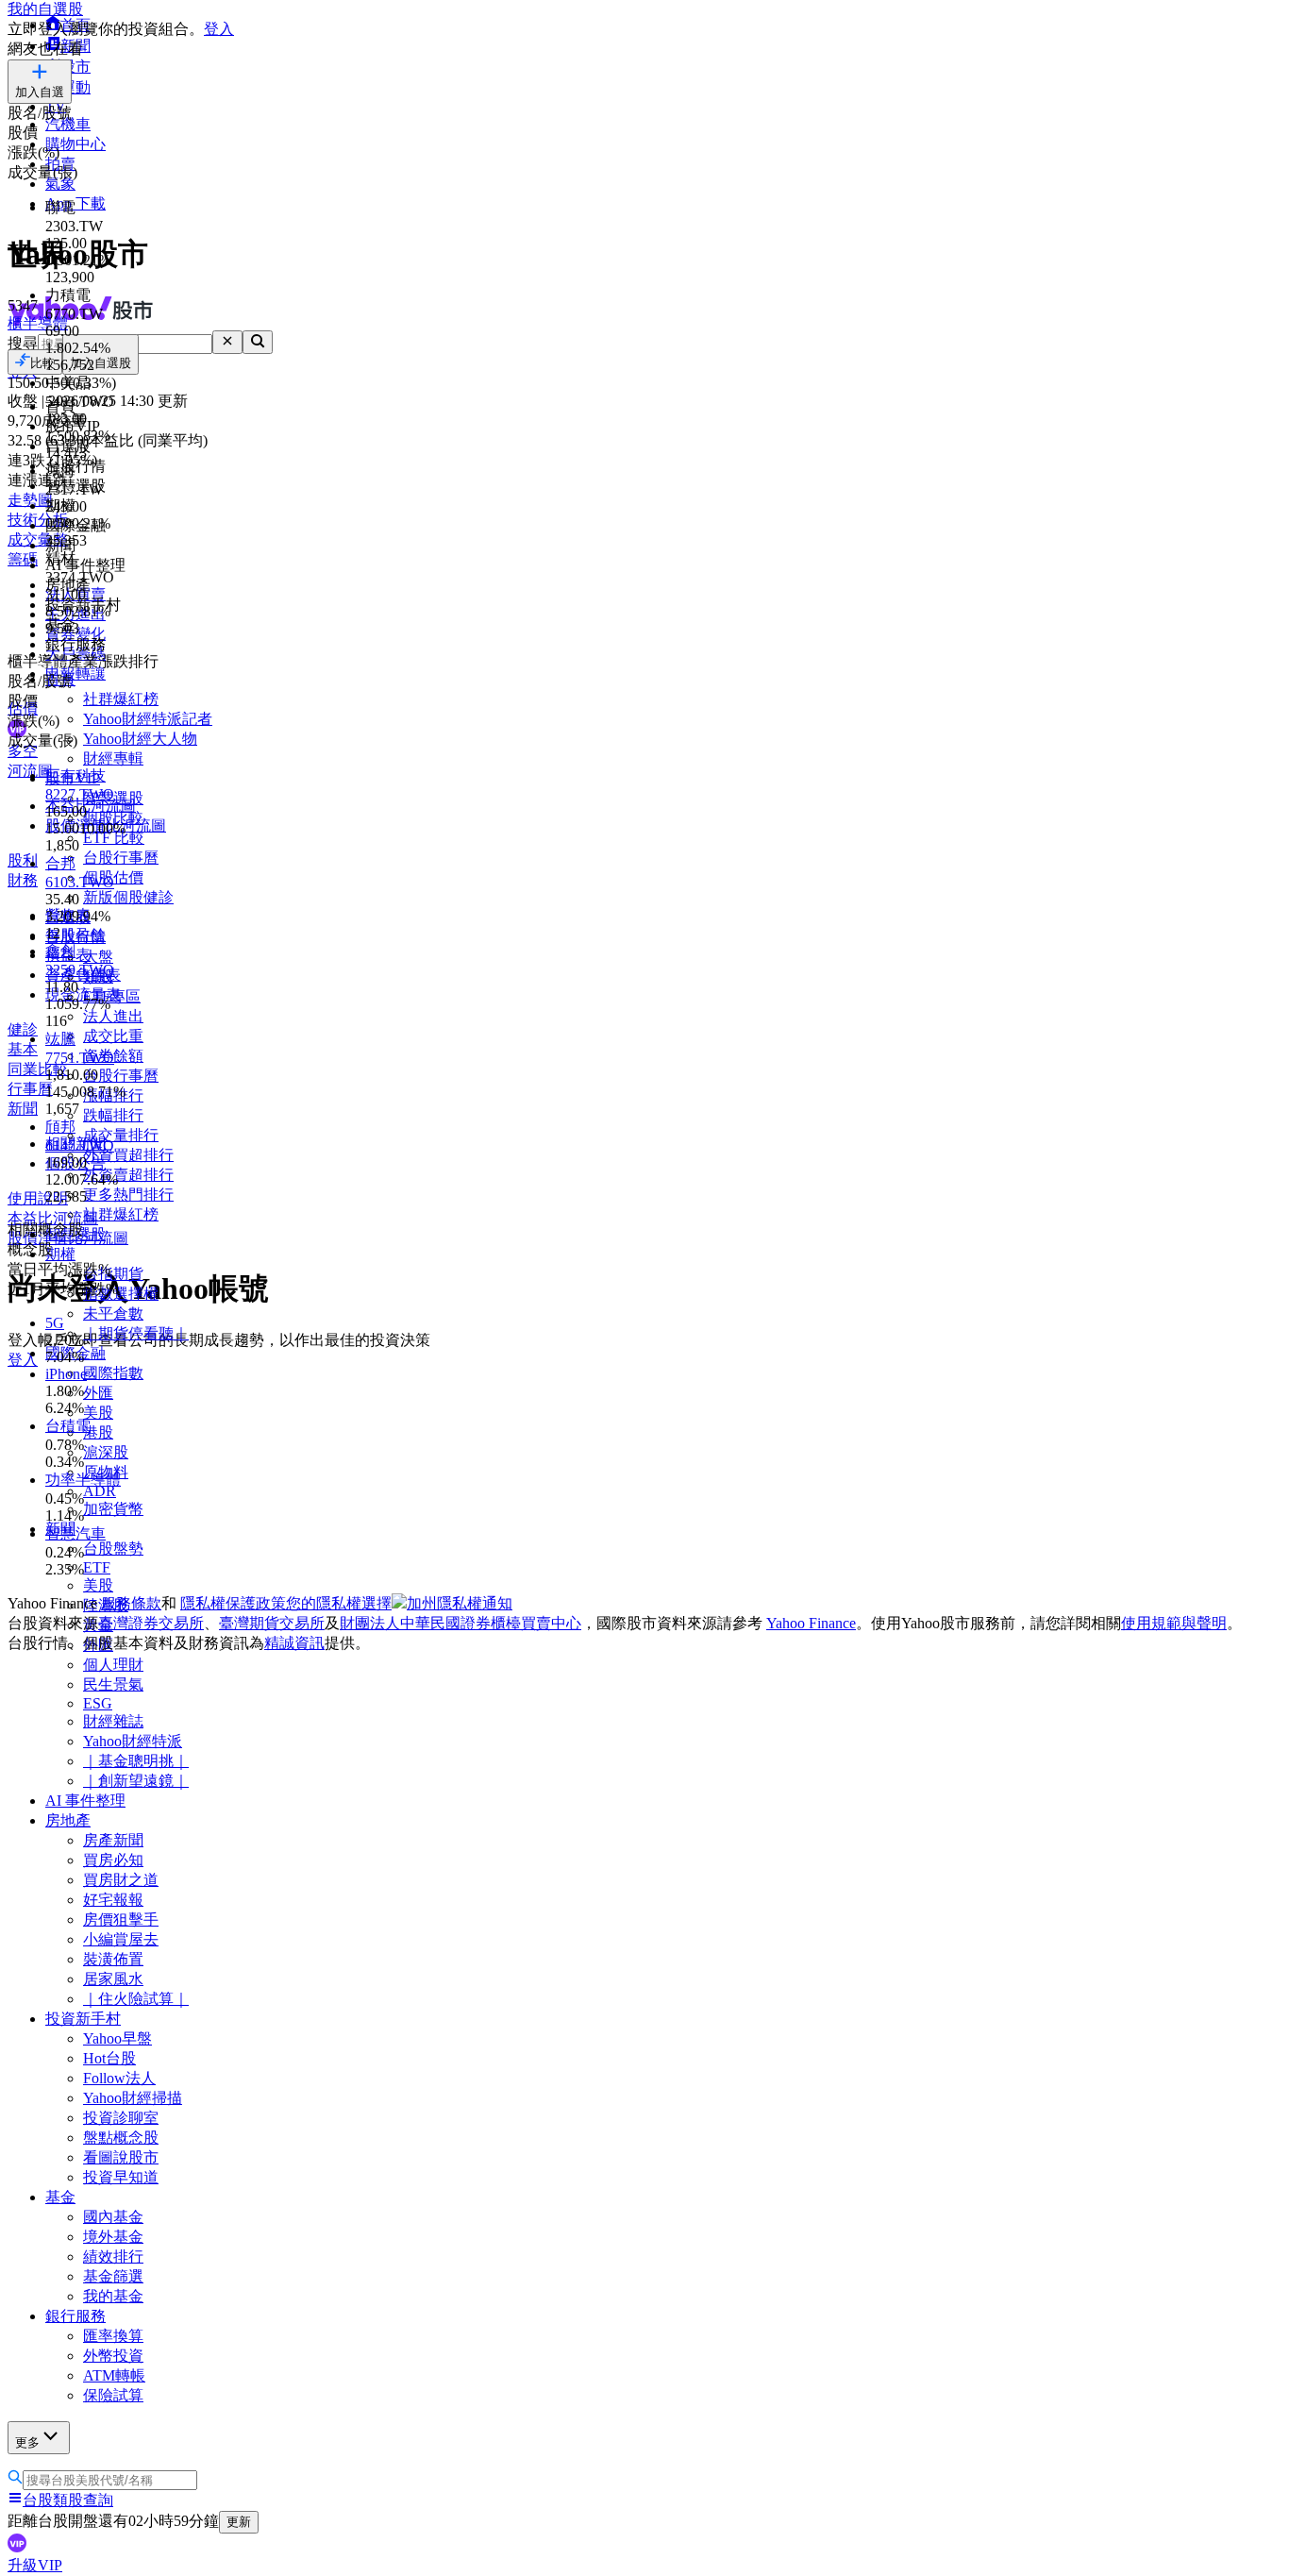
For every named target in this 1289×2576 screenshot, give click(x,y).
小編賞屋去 (121, 1939)
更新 (239, 2522)
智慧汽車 (75, 1533)
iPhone (66, 1374)
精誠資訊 (294, 1643)
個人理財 (113, 1665)
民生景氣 (113, 1684)
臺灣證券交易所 (151, 1623)
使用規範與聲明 (1174, 1623)
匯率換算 (113, 2336)
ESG (98, 1703)
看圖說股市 (121, 2157)
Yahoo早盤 (117, 2038)
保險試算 (113, 2395)
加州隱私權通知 (460, 1603)
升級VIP (35, 2565)
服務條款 (131, 1603)
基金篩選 (113, 2276)
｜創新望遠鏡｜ (136, 1781)
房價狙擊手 (121, 1919)
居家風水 (113, 1979)
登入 (219, 29)
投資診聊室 (121, 2118)
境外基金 (113, 2237)
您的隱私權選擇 (339, 1603)
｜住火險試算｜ (136, 1999)
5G (55, 1323)
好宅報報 (113, 1900)
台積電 (68, 1426)
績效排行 (113, 2256)
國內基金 (113, 2217)
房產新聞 (113, 1840)
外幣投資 (113, 2356)
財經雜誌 (113, 1721)
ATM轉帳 (114, 2375)
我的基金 (113, 2296)
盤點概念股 (121, 2138)
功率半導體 (83, 1480)
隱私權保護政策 (233, 1603)
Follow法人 (119, 2078)
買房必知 (113, 1860)
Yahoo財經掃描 (133, 2098)
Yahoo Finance (811, 1623)
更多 (27, 2442)
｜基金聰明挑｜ (136, 1761)
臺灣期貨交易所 (272, 1623)
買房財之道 (121, 1880)
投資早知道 (121, 2177)
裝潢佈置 (113, 1959)
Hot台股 (109, 2058)
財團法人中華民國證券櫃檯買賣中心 (460, 1623)
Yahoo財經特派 (133, 1741)
